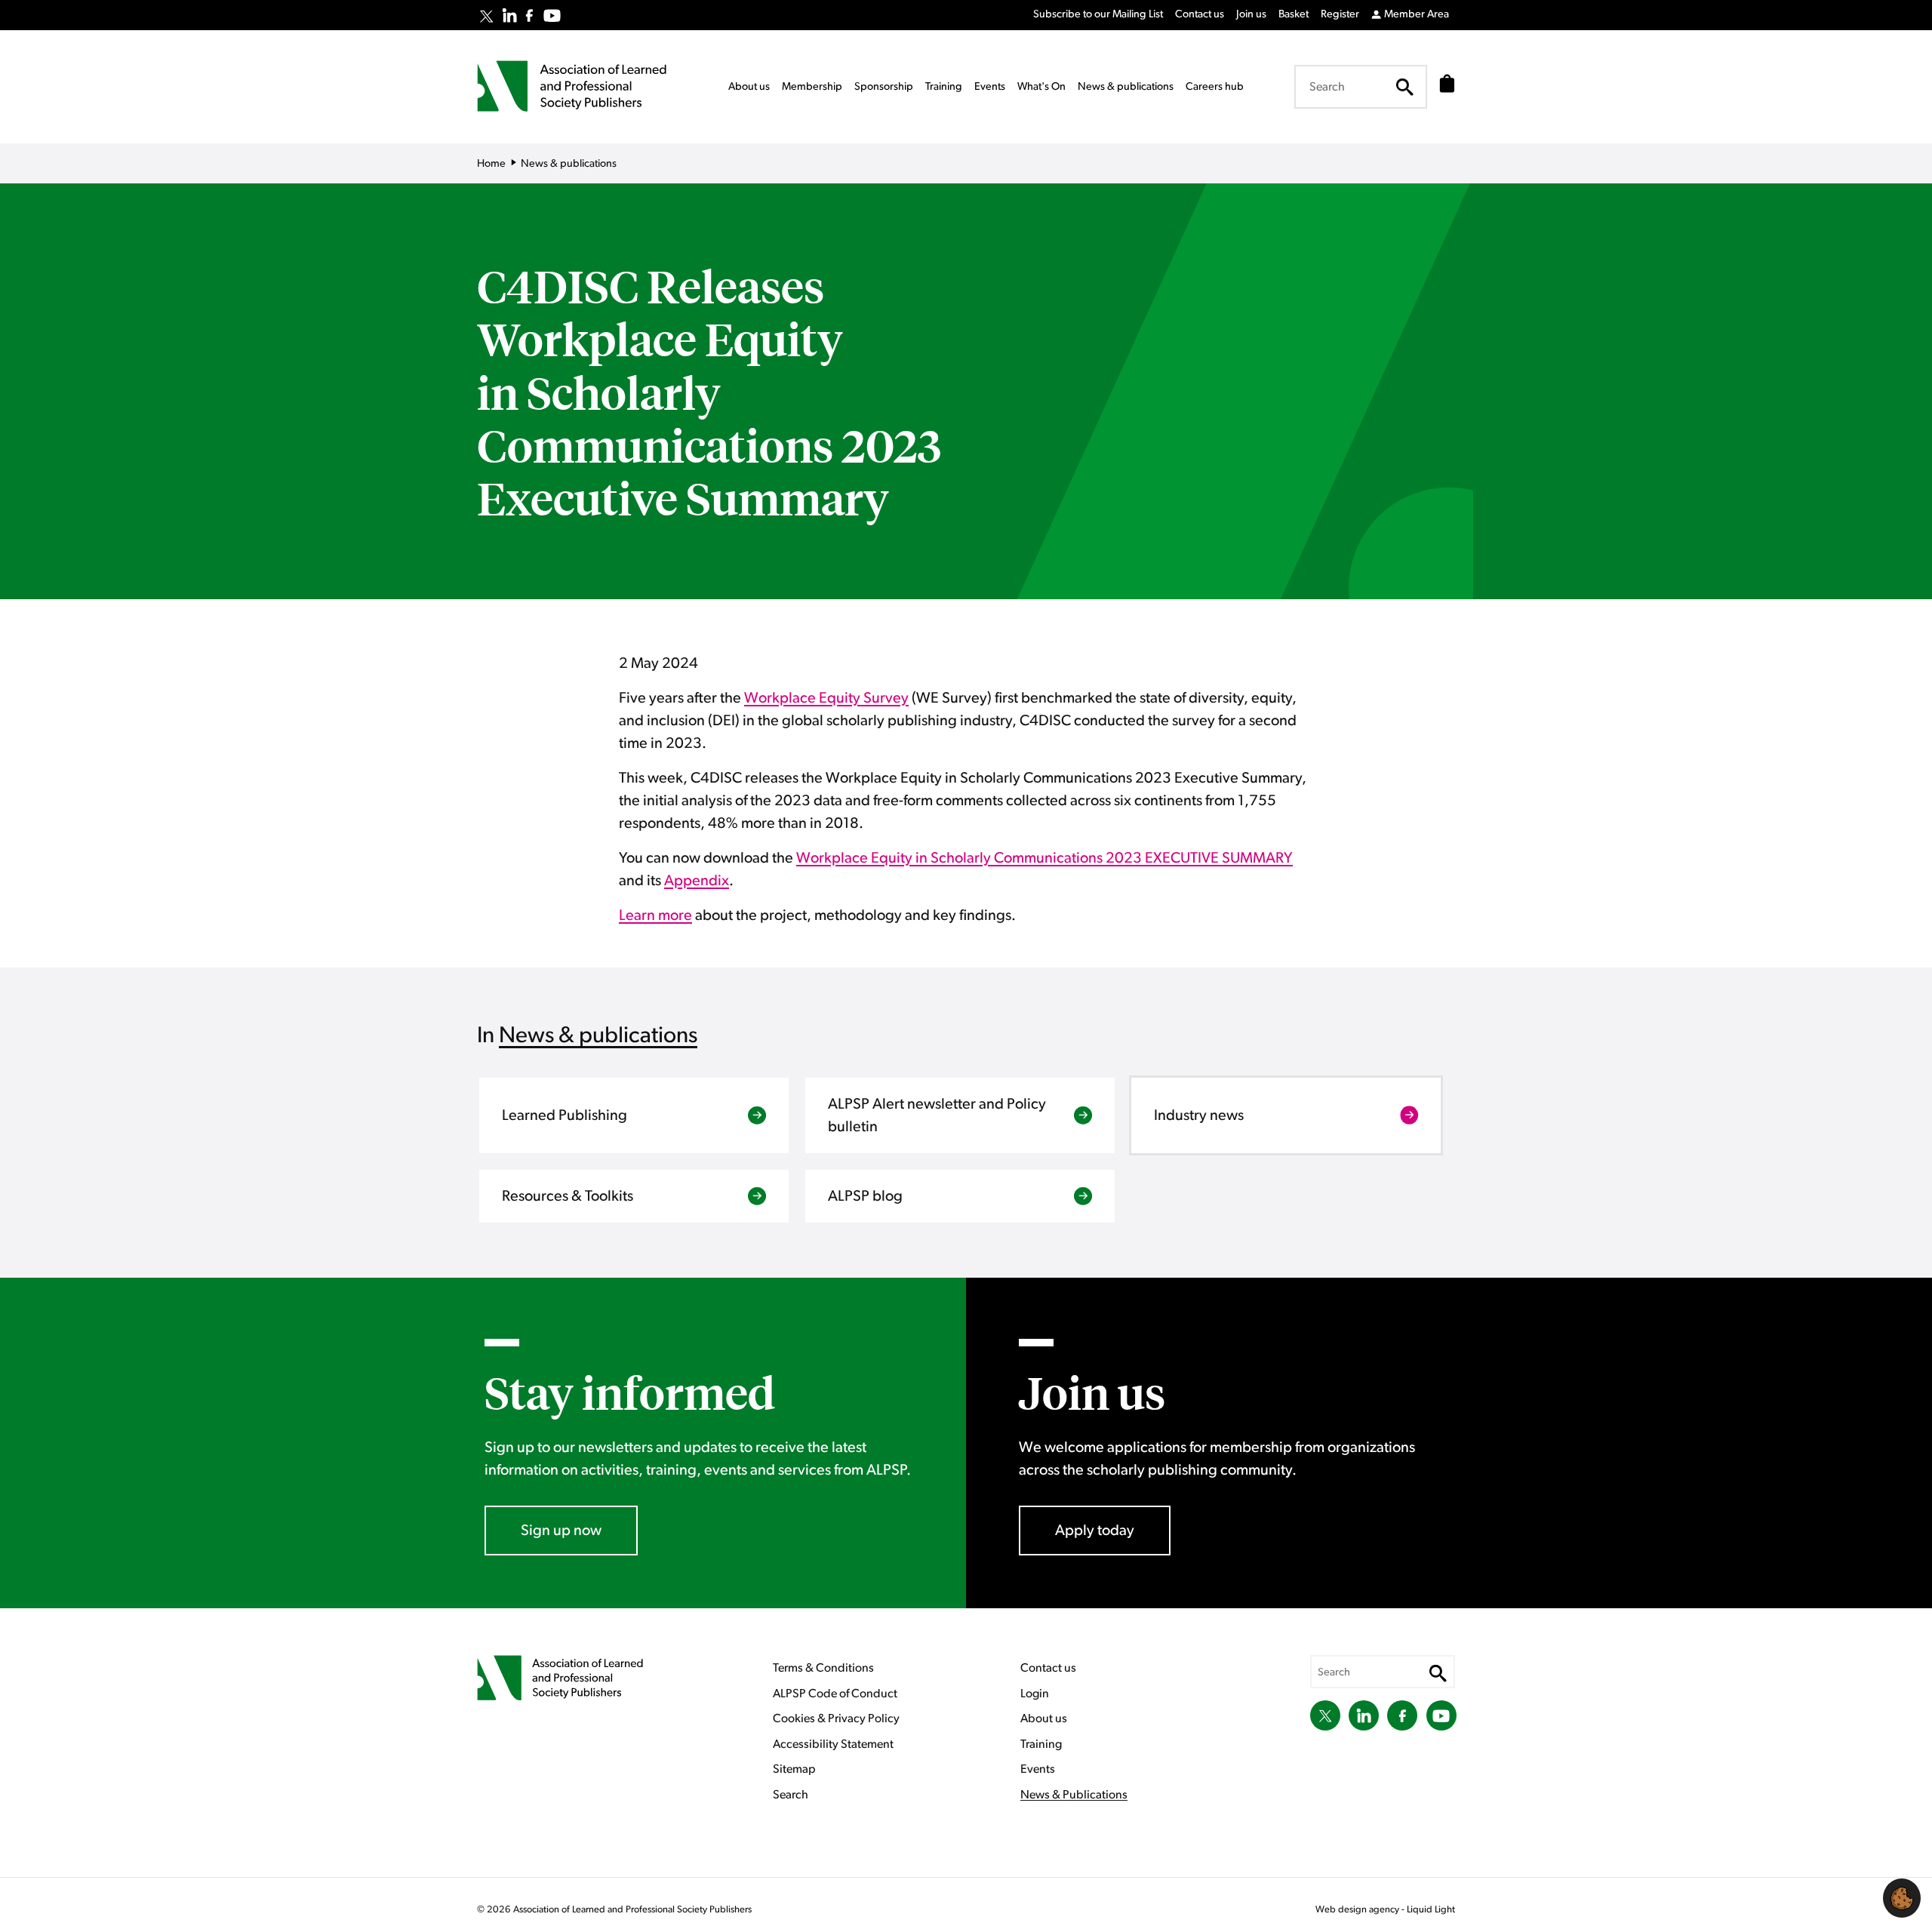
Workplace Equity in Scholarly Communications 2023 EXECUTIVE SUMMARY (1044, 858)
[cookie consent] (1902, 1898)
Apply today (1095, 1531)
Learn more (655, 915)
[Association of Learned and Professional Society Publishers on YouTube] (552, 15)
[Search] (1404, 87)
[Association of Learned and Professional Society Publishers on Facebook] (529, 15)
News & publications (598, 1035)
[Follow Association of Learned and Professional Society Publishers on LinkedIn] (509, 15)
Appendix (697, 881)
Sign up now (561, 1531)
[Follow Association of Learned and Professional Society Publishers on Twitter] (486, 17)
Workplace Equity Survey (826, 698)
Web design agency (1358, 1910)
